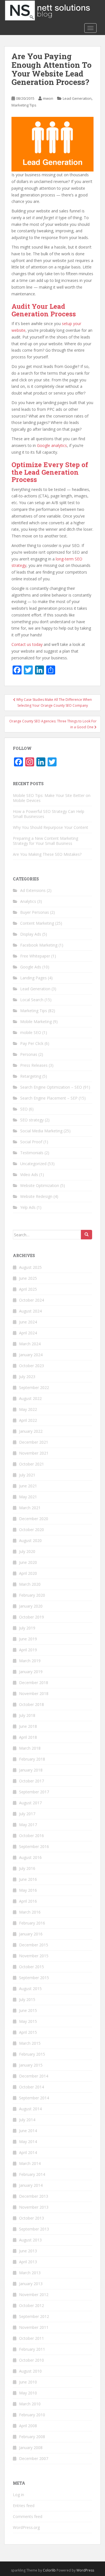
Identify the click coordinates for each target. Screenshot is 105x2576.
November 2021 (34, 1453)
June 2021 (28, 1486)
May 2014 (28, 2142)
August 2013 (30, 2240)
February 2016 (32, 1923)
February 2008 (32, 2437)
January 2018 (31, 1770)
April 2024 (28, 1333)
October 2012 (32, 2305)
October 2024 (32, 1300)
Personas (29, 1054)
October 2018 (32, 1704)
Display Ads (31, 934)
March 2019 (30, 1661)
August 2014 (30, 2109)
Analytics (28, 901)
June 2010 (28, 2382)
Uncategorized (33, 1164)
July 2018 (27, 1715)
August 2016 (30, 1857)
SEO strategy (32, 1120)
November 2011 (34, 2327)
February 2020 (32, 1595)
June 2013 (28, 2251)
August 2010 (30, 2371)
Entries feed (24, 2506)
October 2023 (32, 1366)
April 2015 (28, 2032)
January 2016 (31, 1934)
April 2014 (28, 2152)
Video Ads (29, 1175)
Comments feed (28, 2516)
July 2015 (27, 1999)
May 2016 (28, 1890)
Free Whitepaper (35, 956)
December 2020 (34, 1519)
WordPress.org (26, 2527)
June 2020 (28, 1562)
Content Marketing (37, 923)
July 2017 (27, 1814)
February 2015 (32, 2054)
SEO (24, 1109)
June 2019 (28, 1639)
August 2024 (30, 1311)
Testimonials (32, 1153)
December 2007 (34, 2458)
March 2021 (30, 1508)
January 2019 (31, 1672)
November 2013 (34, 2207)
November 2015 (34, 1956)
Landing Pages (33, 978)
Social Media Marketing (41, 1131)
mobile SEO (31, 1032)
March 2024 (30, 1344)
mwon (48, 98)
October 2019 (32, 1617)
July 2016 (27, 1868)
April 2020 (28, 1573)
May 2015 (28, 2021)
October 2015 (32, 1967)
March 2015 (30, 2043)
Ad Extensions (33, 890)
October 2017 (32, 1781)
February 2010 (32, 2415)
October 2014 (32, 2087)
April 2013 (28, 2262)
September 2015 (34, 1978)
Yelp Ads (28, 1207)
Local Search (32, 1000)
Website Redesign (36, 1196)
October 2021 (32, 1464)
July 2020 (27, 1551)
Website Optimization (40, 1185)
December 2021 (34, 1442)
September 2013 (34, 2229)
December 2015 (34, 1945)
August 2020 (30, 1540)
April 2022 (28, 1420)
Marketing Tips (24, 105)
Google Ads (31, 967)
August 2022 (30, 1398)
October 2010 (32, 2360)
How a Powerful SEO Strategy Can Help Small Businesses (49, 814)
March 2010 (30, 2404)
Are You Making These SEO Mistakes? (47, 854)
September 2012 (34, 2316)
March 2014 (30, 2163)
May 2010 (28, 2393)
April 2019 (28, 1650)
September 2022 (34, 1387)
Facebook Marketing (39, 945)
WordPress (85, 2570)
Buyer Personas (35, 912)
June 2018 (28, 1726)
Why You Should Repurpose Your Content (51, 827)
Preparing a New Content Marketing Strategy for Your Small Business (46, 841)
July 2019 (27, 1628)
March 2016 (30, 1912)
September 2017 (34, 1792)
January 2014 (31, 2185)
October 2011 (32, 2338)
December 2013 (34, 2196)
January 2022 (31, 1431)
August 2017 (30, 1803)
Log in (18, 2495)
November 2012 (34, 2295)
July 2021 (27, 1475)
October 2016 (32, 1836)
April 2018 (28, 1737)
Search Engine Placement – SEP (49, 1098)
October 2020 (32, 1530)
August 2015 (30, 1989)
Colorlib (49, 2570)
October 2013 (32, 2218)
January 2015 (31, 2065)
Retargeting (31, 1076)
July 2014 (27, 2120)
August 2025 (30, 1267)
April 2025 (28, 1289)
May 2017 (28, 1825)
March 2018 (30, 1748)
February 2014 (32, 2174)
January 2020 (31, 1606)
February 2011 (32, 2349)
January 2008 (31, 2448)
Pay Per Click (32, 1043)
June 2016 (28, 1879)
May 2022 (28, 1409)
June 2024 (28, 1322)
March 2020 (30, 1584)
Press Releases (34, 1065)
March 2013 (30, 2273)
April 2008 (28, 2426)
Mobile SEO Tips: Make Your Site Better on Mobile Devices (52, 798)
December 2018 (34, 1683)
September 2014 (34, 2098)
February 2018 (32, 1759)
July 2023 (27, 1377)
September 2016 (34, 1846)
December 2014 (34, 2076)
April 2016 (28, 1901)
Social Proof (31, 1142)
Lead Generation (77, 98)
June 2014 (28, 2131)
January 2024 (31, 1355)
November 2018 (34, 1693)
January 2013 (31, 2284)
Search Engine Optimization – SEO (51, 1087)
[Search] (87, 1235)
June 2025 (28, 1278)
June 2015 (28, 2010)
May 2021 (28, 1497)
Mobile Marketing (36, 1022)
